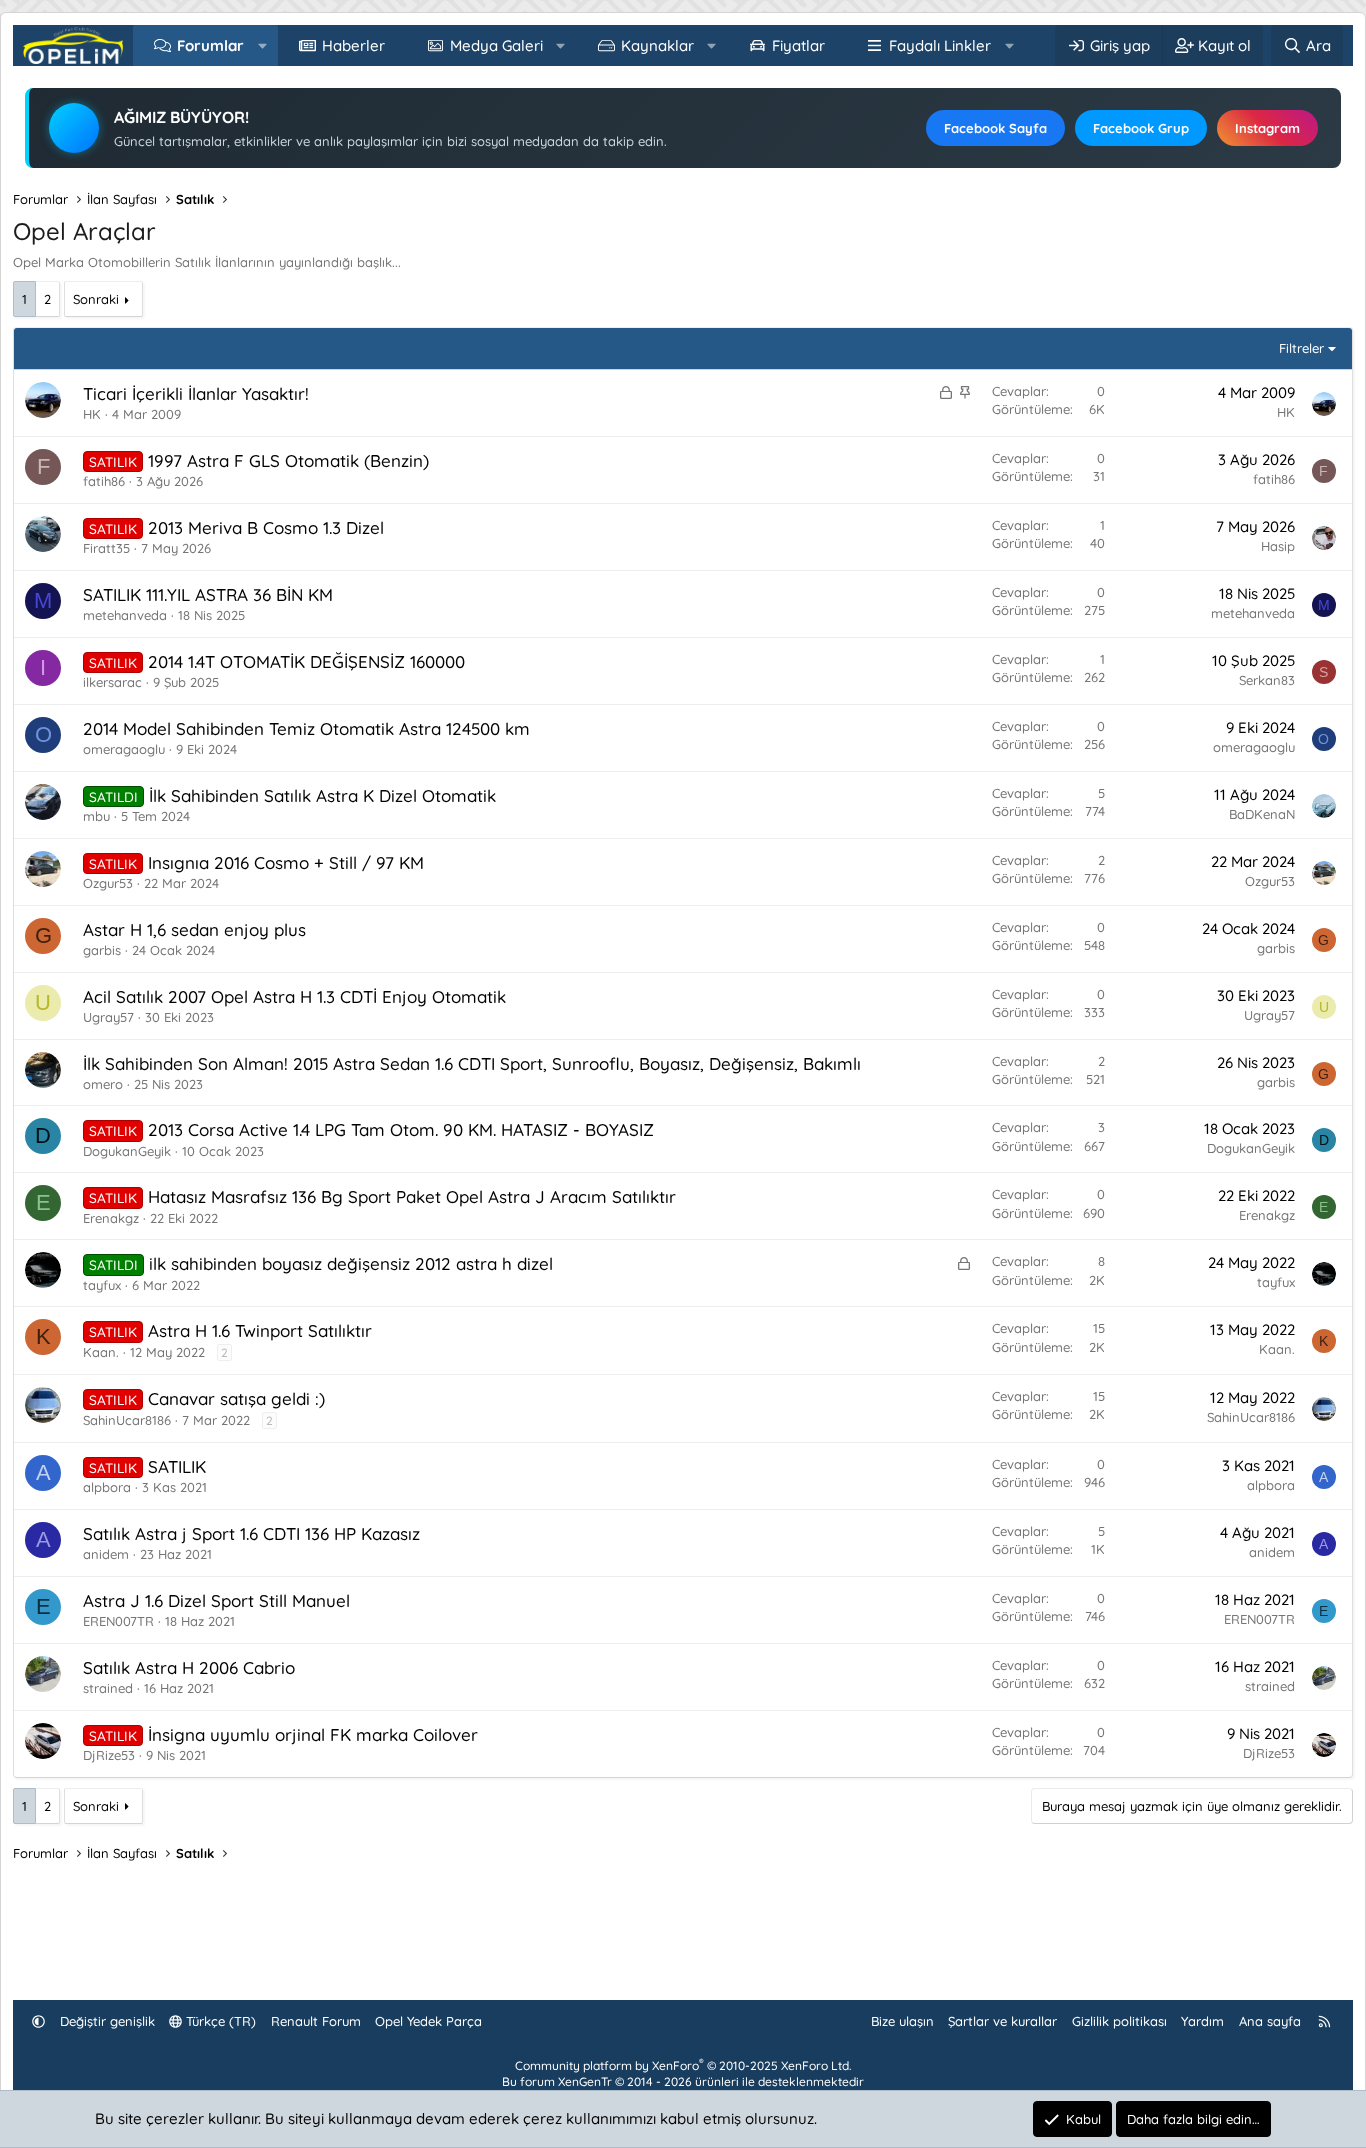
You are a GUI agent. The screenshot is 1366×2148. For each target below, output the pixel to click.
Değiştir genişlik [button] (107, 2021)
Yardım (1202, 2021)
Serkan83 (1267, 680)
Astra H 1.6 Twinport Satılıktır (260, 1330)
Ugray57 (108, 1017)
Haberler (353, 45)
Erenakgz (111, 1218)
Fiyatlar (798, 45)
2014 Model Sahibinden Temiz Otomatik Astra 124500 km (306, 728)
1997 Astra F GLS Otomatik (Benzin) (288, 460)
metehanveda (125, 615)
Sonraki (96, 299)
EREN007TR (118, 1621)
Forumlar (210, 45)
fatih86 (104, 481)
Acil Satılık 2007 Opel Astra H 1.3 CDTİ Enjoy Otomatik (294, 996)
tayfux (102, 1285)
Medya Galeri (496, 45)
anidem (106, 1554)
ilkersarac (112, 682)
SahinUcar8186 (127, 1420)
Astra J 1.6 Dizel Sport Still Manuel (216, 1600)
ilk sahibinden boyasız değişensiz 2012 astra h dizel (351, 1263)
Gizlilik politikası (1119, 2021)
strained (108, 1688)
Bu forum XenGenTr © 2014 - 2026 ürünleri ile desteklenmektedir (683, 2081)
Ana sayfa (1270, 2021)
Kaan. (101, 1352)
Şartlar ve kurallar (1002, 2021)
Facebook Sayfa (995, 128)
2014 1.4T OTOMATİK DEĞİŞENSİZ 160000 (306, 661)
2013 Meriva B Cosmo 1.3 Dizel (266, 527)
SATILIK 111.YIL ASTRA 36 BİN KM (208, 594)
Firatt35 (106, 548)
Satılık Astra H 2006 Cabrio (189, 1667)
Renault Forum (316, 2021)
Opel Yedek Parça (428, 2021)
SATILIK (177, 1466)
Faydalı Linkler (940, 45)
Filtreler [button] (1301, 348)
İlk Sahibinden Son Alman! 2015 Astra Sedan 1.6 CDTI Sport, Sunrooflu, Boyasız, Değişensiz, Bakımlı (472, 1063)
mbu (96, 816)
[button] (262, 45)
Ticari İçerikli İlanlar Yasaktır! (196, 393)
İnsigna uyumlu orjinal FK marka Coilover (313, 1734)
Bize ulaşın (902, 2021)
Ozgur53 (108, 883)
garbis (102, 950)
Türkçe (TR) (219, 2021)
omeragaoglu (124, 749)
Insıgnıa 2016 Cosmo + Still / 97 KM (286, 862)
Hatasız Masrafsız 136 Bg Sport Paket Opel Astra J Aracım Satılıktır (412, 1196)
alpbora (107, 1487)
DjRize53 (109, 1755)
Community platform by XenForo (683, 2065)
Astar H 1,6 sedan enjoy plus (194, 929)
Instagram (1267, 128)
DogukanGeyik (127, 1151)
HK (92, 414)
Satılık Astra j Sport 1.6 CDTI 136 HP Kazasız (251, 1533)
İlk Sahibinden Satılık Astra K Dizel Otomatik (322, 795)
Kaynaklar (657, 45)
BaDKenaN (1262, 814)
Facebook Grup (1141, 128)
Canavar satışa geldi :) (236, 1398)
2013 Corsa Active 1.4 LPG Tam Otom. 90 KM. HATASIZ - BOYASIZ (401, 1129)
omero (103, 1084)
